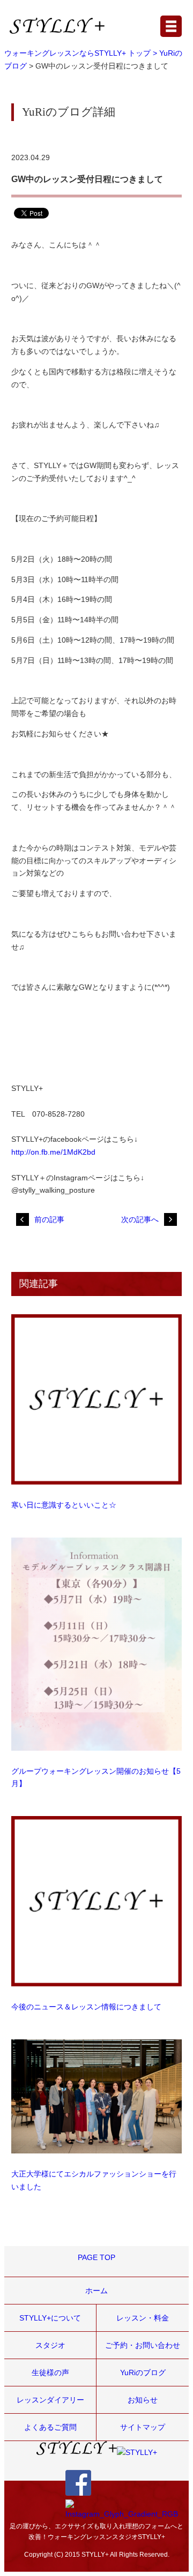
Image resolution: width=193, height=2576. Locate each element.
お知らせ (143, 2400)
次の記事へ (140, 1219)
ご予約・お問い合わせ (143, 2345)
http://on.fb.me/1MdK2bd (53, 1152)
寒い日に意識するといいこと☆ (64, 1505)
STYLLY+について (50, 2318)
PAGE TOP (96, 2257)
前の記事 (49, 1219)
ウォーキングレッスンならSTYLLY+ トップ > (82, 53)
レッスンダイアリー (50, 2400)
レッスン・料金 (143, 2318)
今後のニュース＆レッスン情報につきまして (86, 2007)
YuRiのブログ (143, 2372)
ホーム (96, 2291)
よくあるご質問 (50, 2427)
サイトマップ (143, 2427)
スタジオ (50, 2345)
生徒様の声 (50, 2372)
